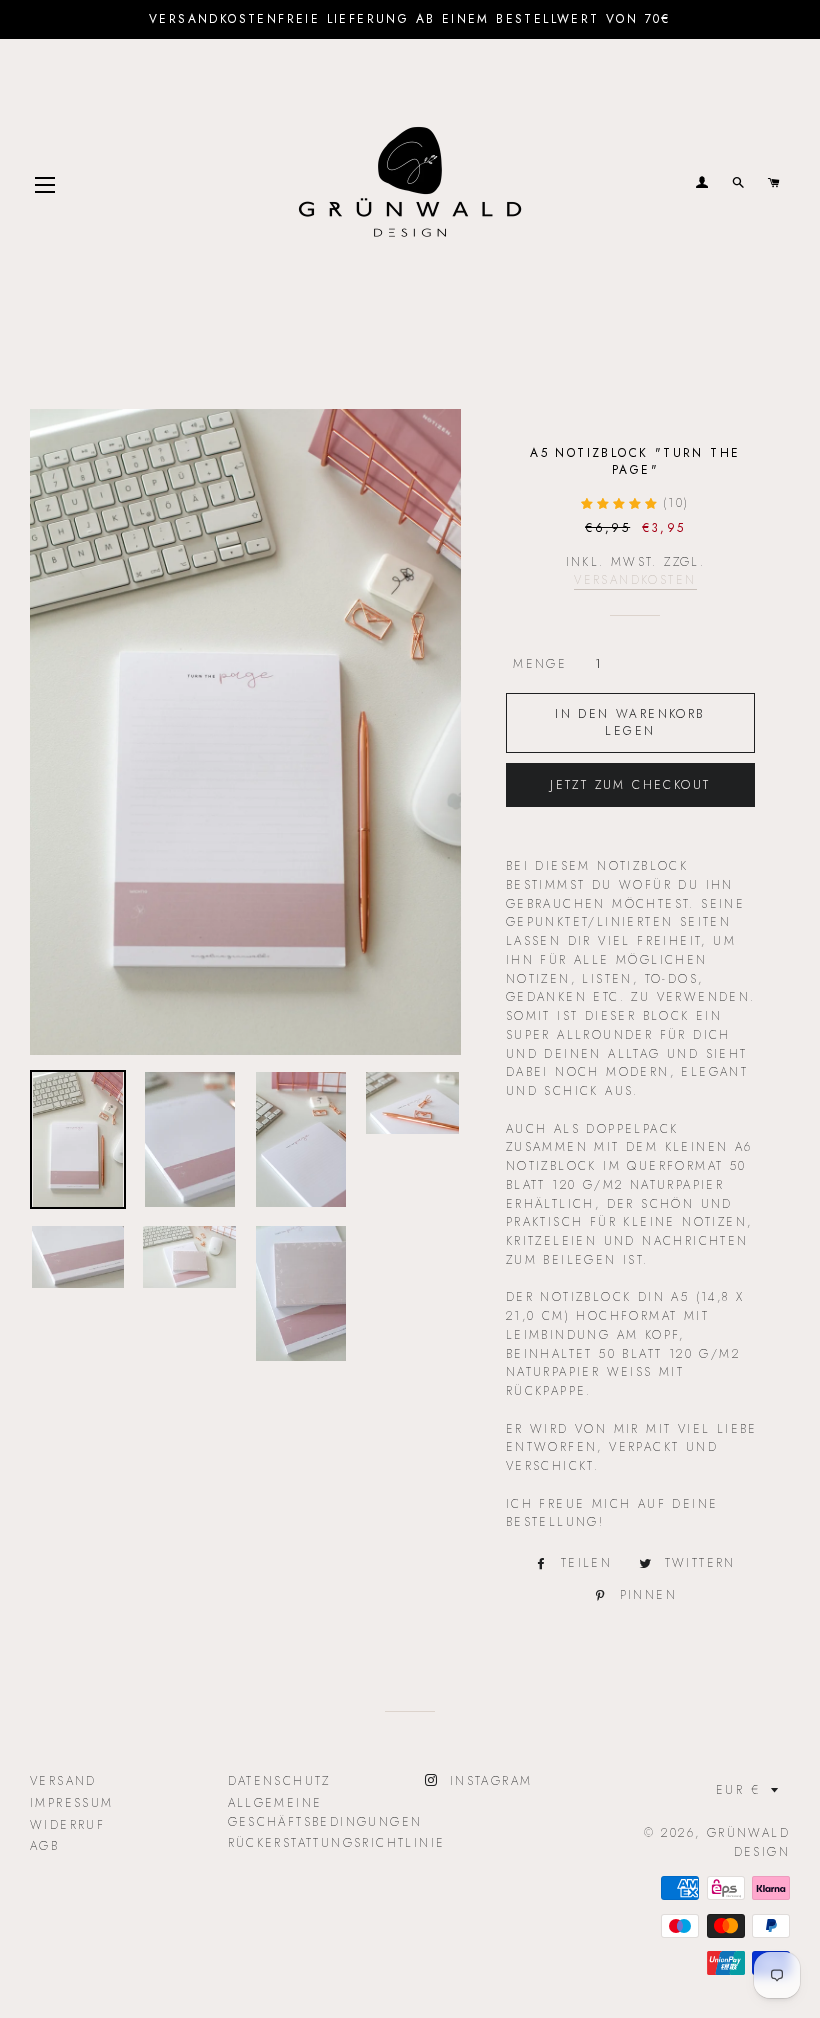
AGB (44, 1846)
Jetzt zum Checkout (630, 785)
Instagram (487, 1781)
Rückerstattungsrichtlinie (337, 1843)
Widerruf (67, 1825)
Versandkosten (635, 580)
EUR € (738, 1790)
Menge (540, 664)
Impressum (72, 1803)
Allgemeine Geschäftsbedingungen (325, 1812)
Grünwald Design (748, 1842)
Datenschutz (279, 1781)
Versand (63, 1781)
